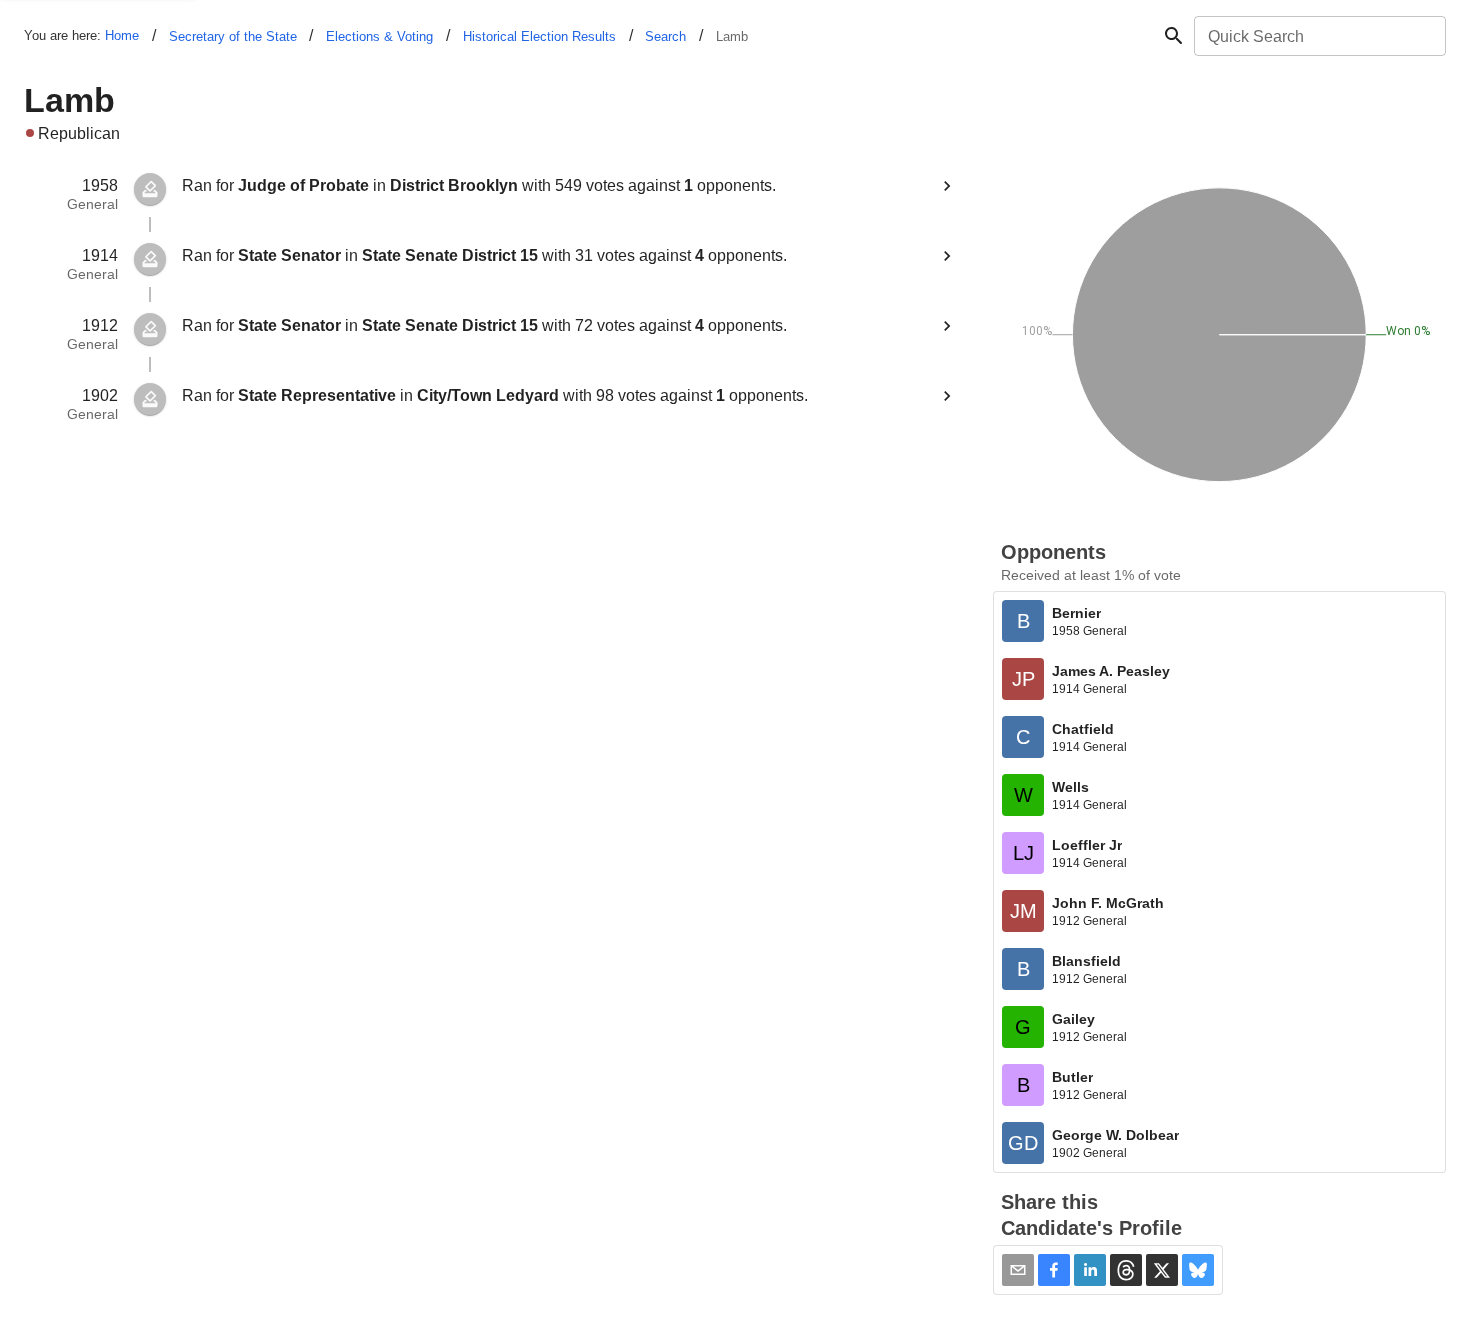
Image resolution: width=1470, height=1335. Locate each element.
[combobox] (1318, 36)
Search (665, 36)
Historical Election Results (539, 36)
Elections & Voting (379, 36)
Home (122, 35)
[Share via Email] (1018, 1270)
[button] (1054, 1270)
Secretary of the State (233, 36)
